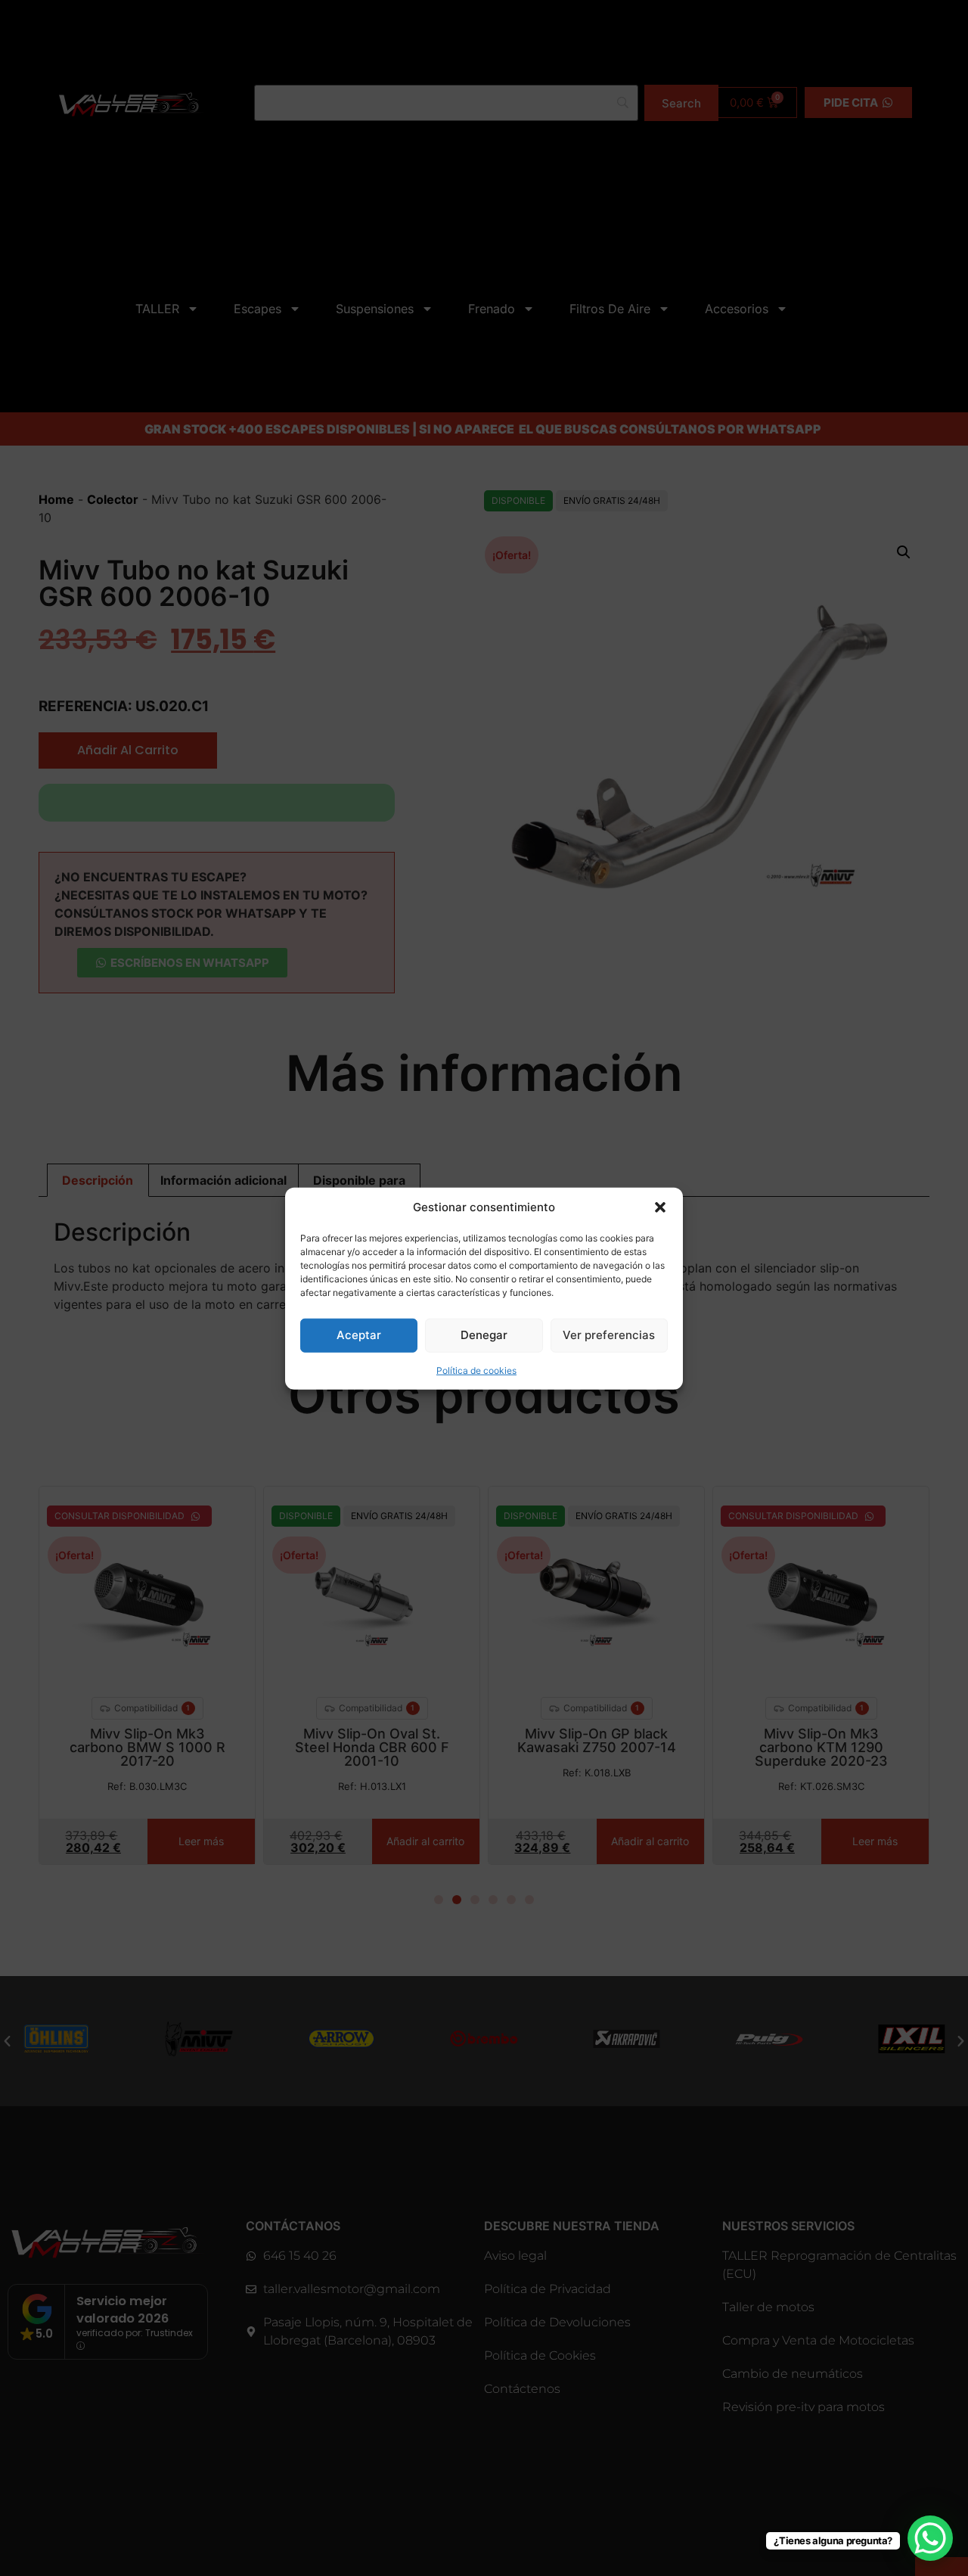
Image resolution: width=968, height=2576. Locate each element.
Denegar (484, 1334)
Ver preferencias (609, 1334)
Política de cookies (476, 1370)
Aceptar (359, 1334)
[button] (660, 1207)
